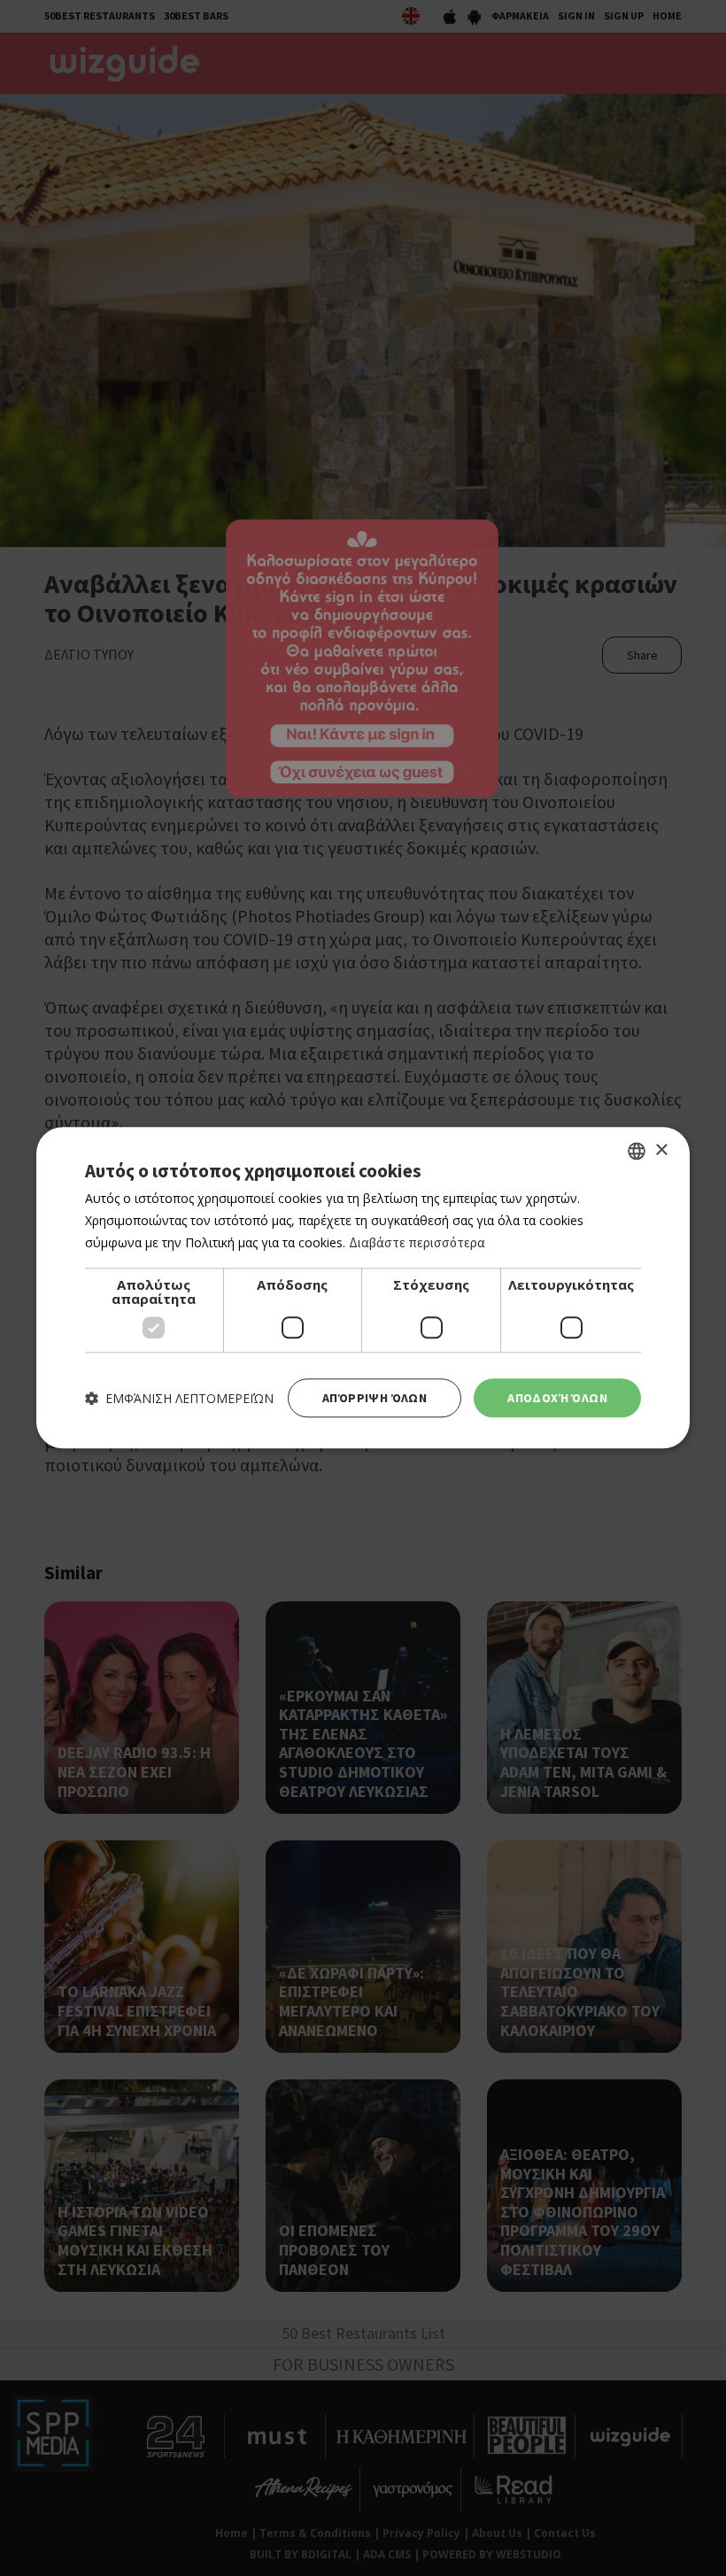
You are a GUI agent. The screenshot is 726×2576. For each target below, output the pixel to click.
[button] (179, 1398)
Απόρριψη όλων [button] (375, 1398)
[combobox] (637, 1151)
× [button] (661, 1150)
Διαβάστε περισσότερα (417, 1242)
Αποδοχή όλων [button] (557, 1398)
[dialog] (363, 1288)
